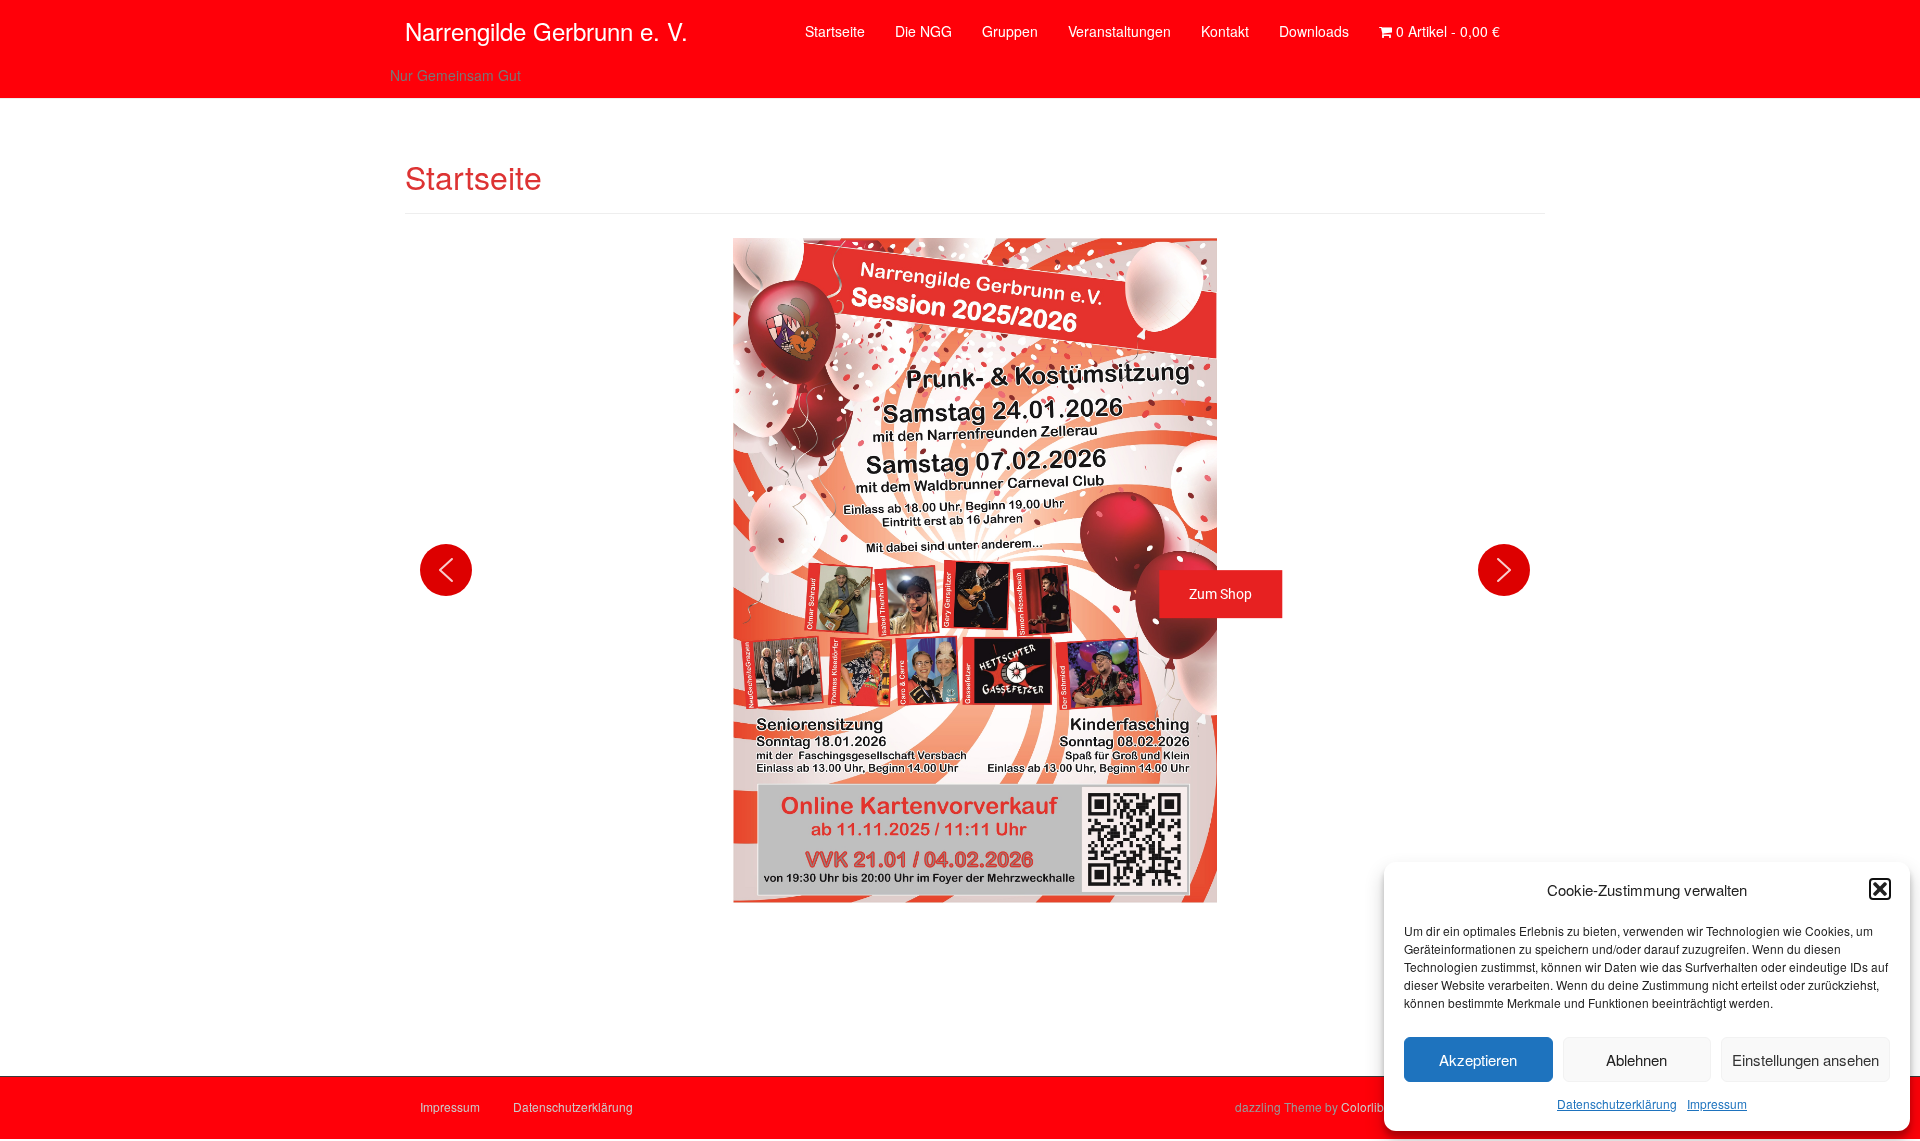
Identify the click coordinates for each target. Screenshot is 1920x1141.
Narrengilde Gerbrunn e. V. (546, 30)
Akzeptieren (1478, 1059)
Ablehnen (1636, 1059)
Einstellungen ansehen (1805, 1059)
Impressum (1717, 1103)
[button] (1880, 889)
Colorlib (1362, 1106)
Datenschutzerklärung (1617, 1103)
